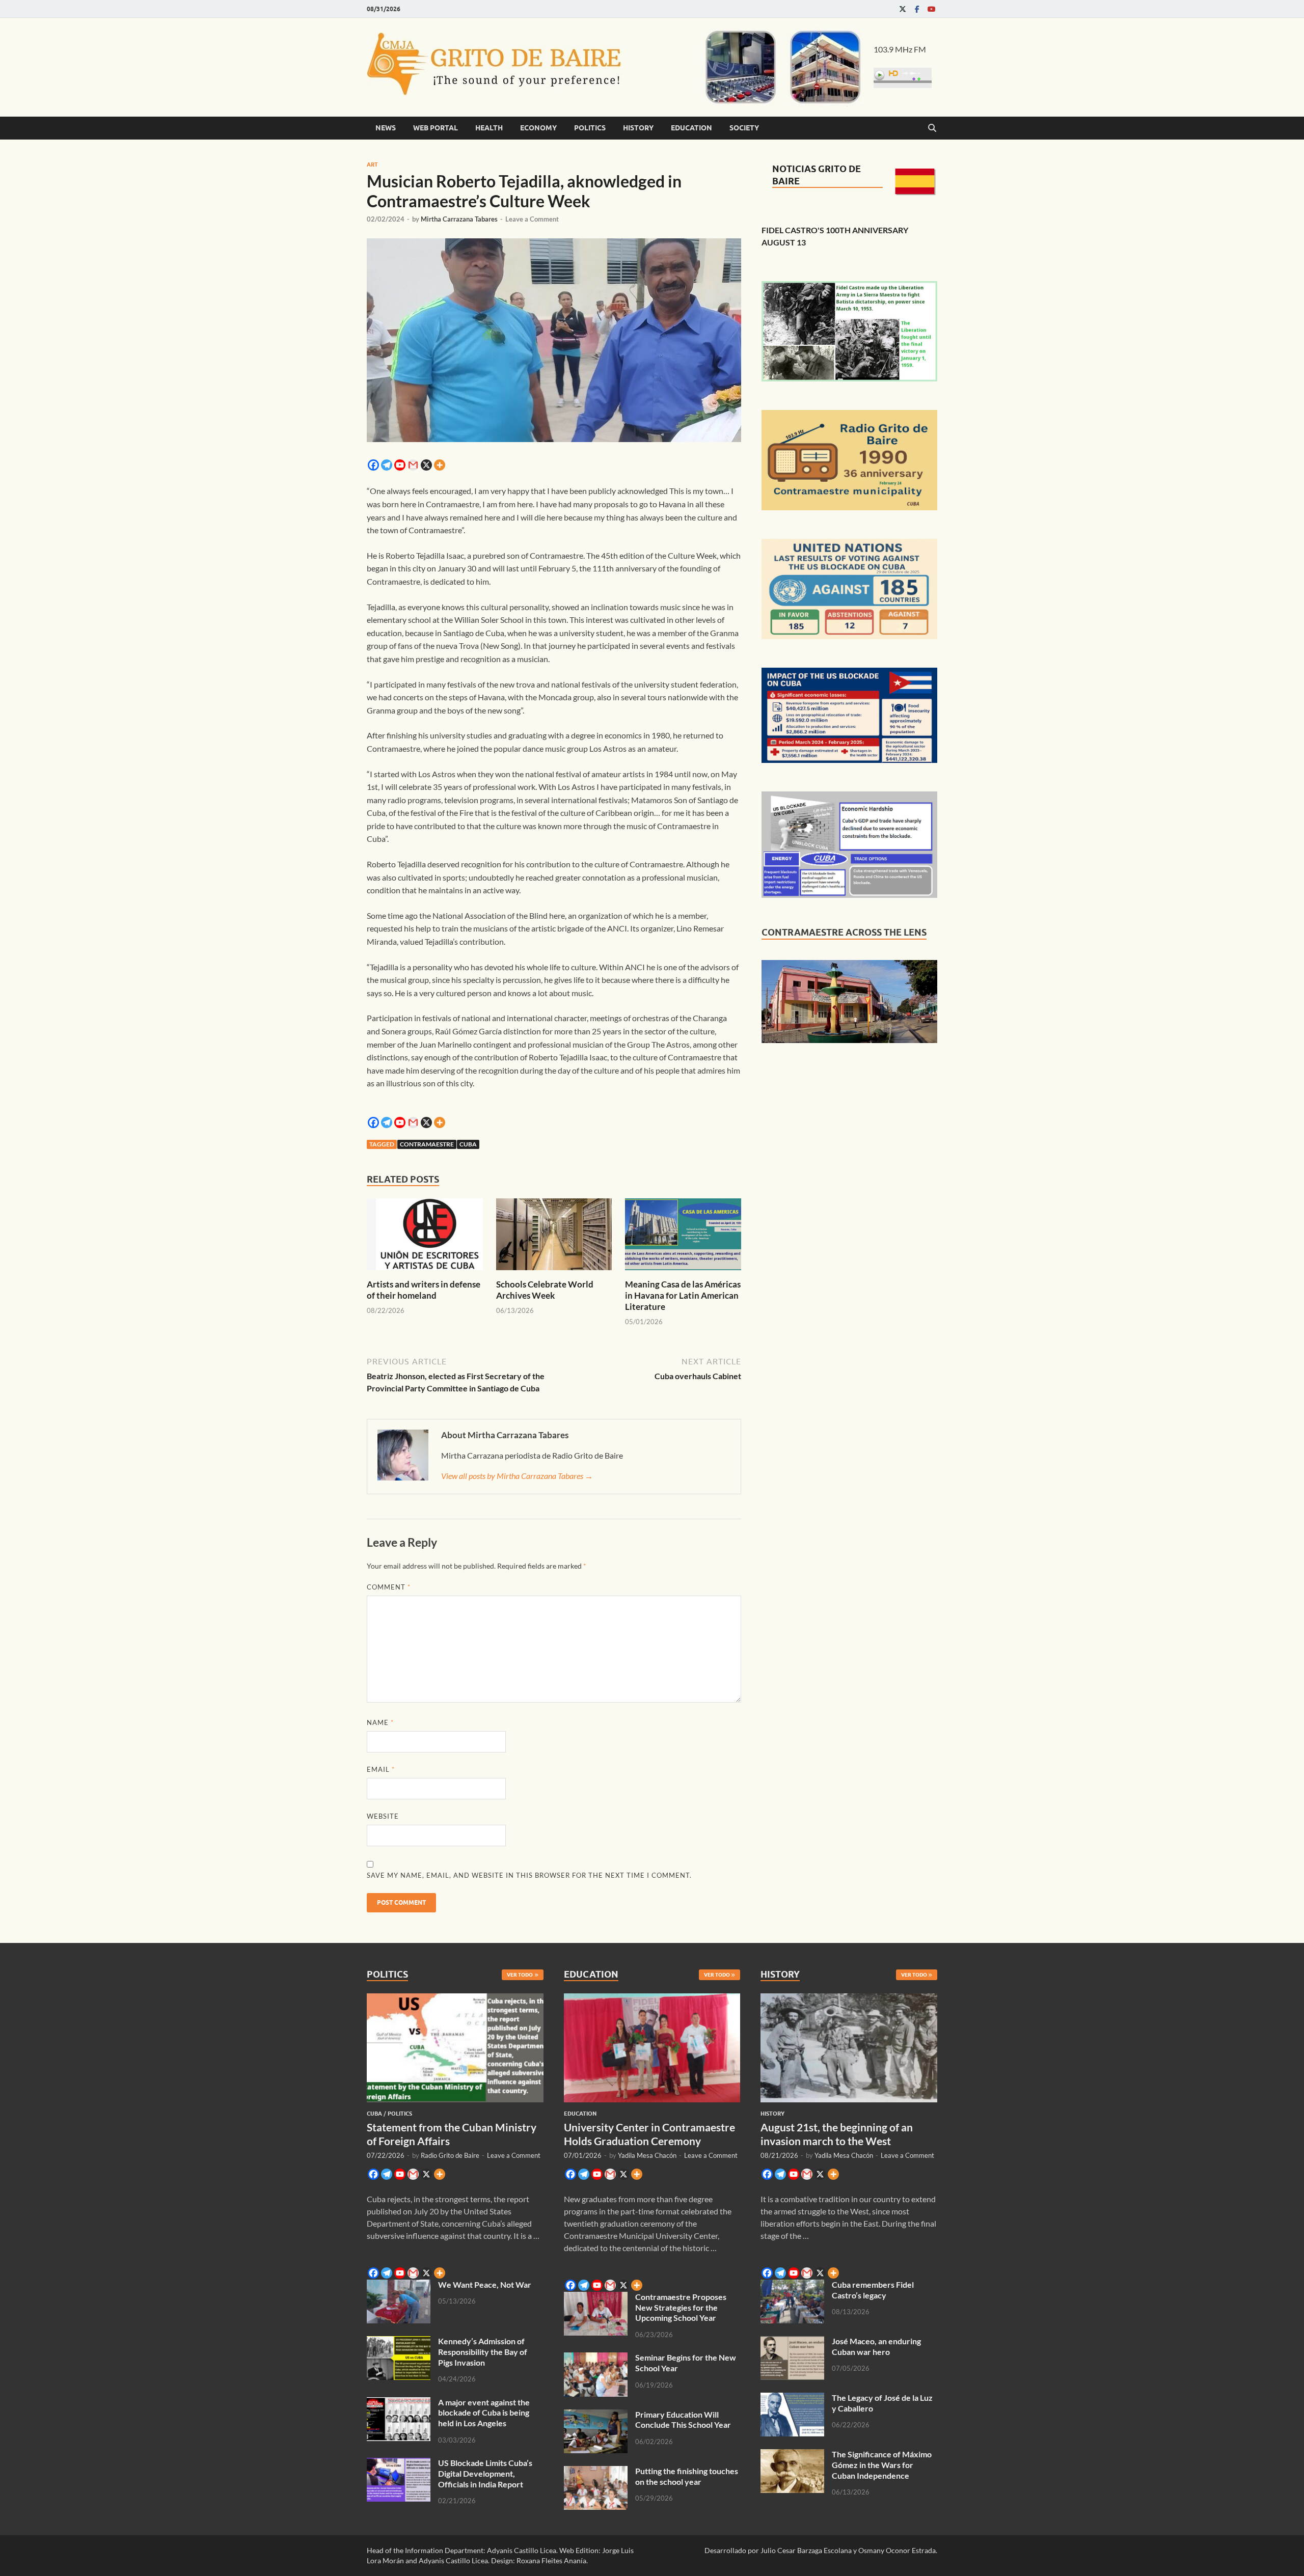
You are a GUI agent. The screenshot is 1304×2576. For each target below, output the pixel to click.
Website (383, 1816)
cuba (468, 1144)
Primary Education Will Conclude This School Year (683, 2420)
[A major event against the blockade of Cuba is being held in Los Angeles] (399, 2403)
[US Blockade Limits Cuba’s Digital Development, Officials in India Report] (399, 2464)
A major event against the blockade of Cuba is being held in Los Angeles (484, 2413)
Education (691, 128)
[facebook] (917, 9)
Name (380, 1722)
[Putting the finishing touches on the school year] (596, 2472)
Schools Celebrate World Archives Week (545, 1290)
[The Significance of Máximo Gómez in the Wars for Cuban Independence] (792, 2455)
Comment (389, 1587)
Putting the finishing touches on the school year (687, 2476)
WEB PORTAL (436, 128)
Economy (538, 128)
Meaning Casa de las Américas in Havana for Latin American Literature (683, 1295)
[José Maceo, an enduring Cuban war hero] (792, 2342)
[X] (426, 465)
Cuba (374, 2114)
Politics (590, 128)
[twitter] (903, 9)
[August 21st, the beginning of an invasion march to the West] (849, 1999)
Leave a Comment (532, 219)
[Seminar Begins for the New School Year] (596, 2358)
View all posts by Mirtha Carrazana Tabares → (517, 1476)
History (638, 128)
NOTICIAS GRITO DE (817, 169)
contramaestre (427, 1144)
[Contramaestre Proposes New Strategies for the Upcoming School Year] (596, 2298)
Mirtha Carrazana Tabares (459, 219)
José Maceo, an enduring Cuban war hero (876, 2346)
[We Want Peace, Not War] (399, 2285)
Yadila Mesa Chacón (647, 2155)
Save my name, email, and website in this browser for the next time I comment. (529, 1875)
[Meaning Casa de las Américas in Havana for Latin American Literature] (683, 1237)
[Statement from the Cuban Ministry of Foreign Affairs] (455, 1999)
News (386, 128)
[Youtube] (931, 9)
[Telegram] (387, 465)
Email (381, 1769)
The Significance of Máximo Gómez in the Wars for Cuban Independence (882, 2465)
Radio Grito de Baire (450, 2155)
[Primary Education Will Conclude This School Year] (596, 2415)
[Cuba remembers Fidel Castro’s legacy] (792, 2285)
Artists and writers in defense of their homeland (424, 1290)
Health (489, 128)
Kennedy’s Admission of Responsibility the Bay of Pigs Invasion (483, 2352)
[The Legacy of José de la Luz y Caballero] (792, 2399)
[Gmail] (413, 465)
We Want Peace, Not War (485, 2284)
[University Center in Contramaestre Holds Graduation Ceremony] (652, 1999)
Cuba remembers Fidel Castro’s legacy (873, 2290)
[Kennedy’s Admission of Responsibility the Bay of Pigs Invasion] (399, 2342)
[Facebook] (373, 465)
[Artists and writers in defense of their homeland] (425, 1237)
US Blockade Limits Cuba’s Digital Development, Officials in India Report (485, 2473)
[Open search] (932, 128)
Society (744, 128)
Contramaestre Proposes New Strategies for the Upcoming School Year (681, 2307)
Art (372, 165)
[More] (440, 465)
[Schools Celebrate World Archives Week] (554, 1237)
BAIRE (786, 181)
